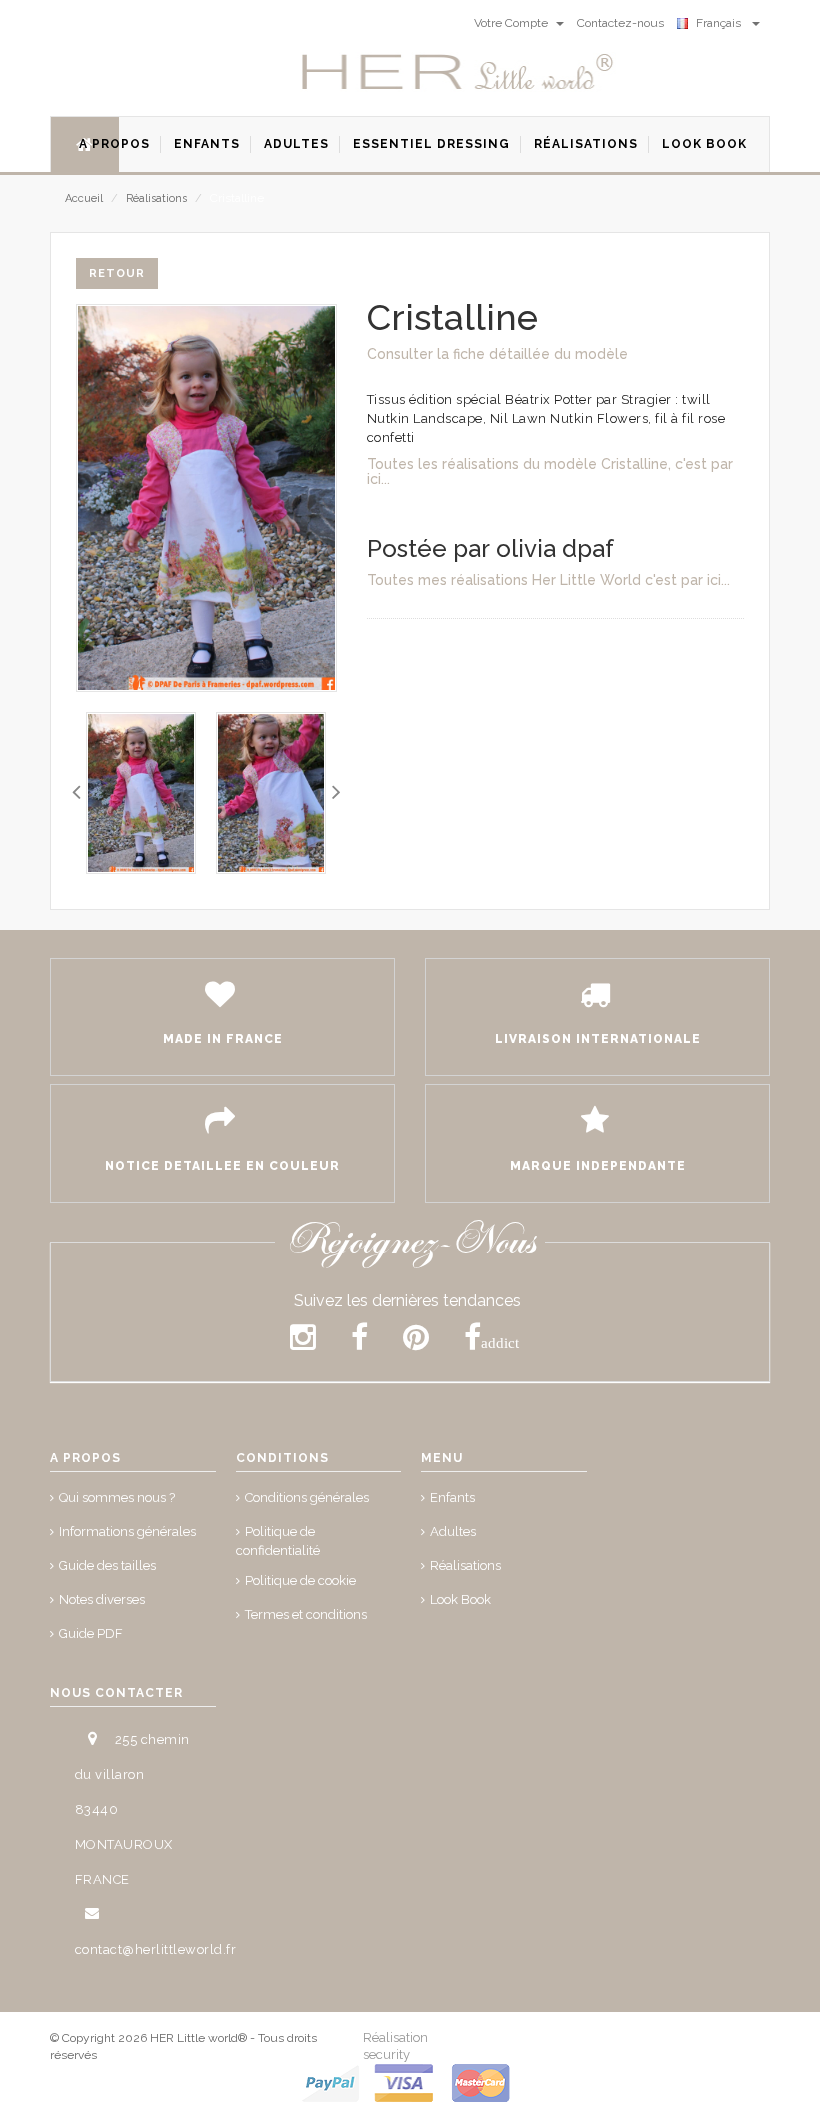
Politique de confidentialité (278, 1541)
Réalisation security (395, 2046)
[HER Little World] (458, 73)
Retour (117, 273)
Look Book (460, 1599)
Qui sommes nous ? (117, 1497)
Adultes (453, 1531)
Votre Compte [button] (512, 23)
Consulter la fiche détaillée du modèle (497, 354)
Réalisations (156, 198)
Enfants (452, 1497)
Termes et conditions (306, 1614)
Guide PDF (91, 1633)
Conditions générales (307, 1497)
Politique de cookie (300, 1580)
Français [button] (721, 23)
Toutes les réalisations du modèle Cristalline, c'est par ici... (550, 471)
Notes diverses (102, 1599)
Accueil (84, 198)
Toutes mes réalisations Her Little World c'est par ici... (548, 580)
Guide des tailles (107, 1565)
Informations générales (127, 1531)
